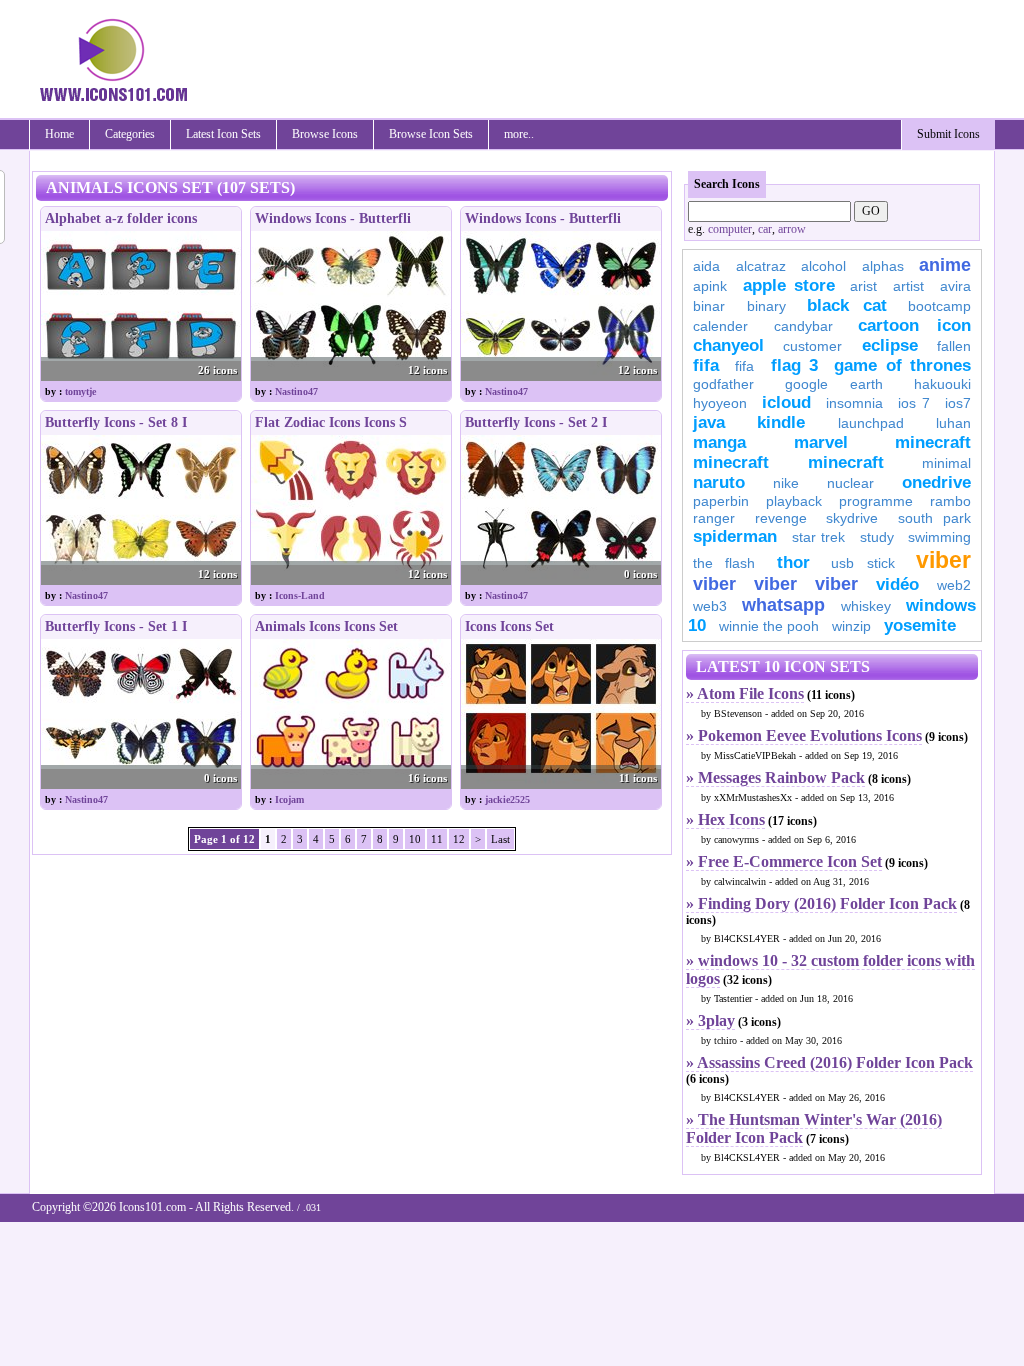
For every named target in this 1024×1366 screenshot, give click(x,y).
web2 (954, 585)
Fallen (954, 346)
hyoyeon (720, 403)
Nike (786, 483)
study (877, 537)
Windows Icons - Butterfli (333, 218)
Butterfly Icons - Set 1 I (116, 626)
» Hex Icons (725, 819)
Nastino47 (296, 391)
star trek (819, 537)
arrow (792, 229)
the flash (724, 563)
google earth (834, 384)
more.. (519, 134)
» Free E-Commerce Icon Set (784, 861)
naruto (719, 482)
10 (415, 839)
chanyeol (728, 345)
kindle (781, 422)
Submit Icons (948, 134)
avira (955, 286)
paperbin (721, 501)
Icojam (289, 799)
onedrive (936, 482)
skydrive (852, 518)
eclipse (890, 345)
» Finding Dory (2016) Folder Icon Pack (821, 903)
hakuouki (942, 384)
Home (59, 134)
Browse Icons (325, 134)
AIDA (706, 266)
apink (710, 286)
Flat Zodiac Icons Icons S (331, 422)
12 (459, 839)
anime (945, 265)
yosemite (920, 625)
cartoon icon (914, 325)
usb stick (862, 563)
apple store (789, 285)
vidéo (897, 584)
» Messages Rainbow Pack (775, 777)
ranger (714, 518)
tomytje (80, 391)
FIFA (706, 365)
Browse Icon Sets (431, 134)
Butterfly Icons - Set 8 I (116, 422)
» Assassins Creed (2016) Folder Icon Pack (829, 1062)
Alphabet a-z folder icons (121, 218)
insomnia (854, 403)
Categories (130, 134)
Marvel (821, 442)
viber (943, 560)
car (765, 229)
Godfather (723, 384)
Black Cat (847, 305)
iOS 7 (914, 403)
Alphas (883, 266)
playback (794, 501)
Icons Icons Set (509, 626)
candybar (803, 326)
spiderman (735, 536)
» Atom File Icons (745, 693)
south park (935, 518)
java (709, 422)
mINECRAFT (731, 462)
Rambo (950, 501)
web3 (710, 606)
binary (766, 306)
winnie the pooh (769, 626)
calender (720, 326)
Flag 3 (794, 365)
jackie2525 (507, 799)
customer (812, 346)
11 (437, 839)
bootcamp (939, 306)
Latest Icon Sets (223, 134)
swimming (939, 537)
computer (730, 229)
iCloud (786, 402)
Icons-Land (300, 595)
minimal (946, 463)
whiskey (866, 606)
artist (908, 286)
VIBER (714, 584)
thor (793, 562)
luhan (953, 423)
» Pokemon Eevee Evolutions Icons (804, 735)
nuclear (850, 483)
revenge (781, 518)
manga (719, 442)
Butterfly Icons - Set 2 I (536, 422)
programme (876, 501)
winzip (851, 626)
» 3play (710, 1020)
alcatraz (761, 266)
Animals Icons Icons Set (326, 626)
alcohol (823, 266)
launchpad (871, 423)
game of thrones (902, 365)
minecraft (933, 442)
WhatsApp (783, 605)
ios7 (958, 403)
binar (709, 306)
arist (863, 286)
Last (500, 839)
